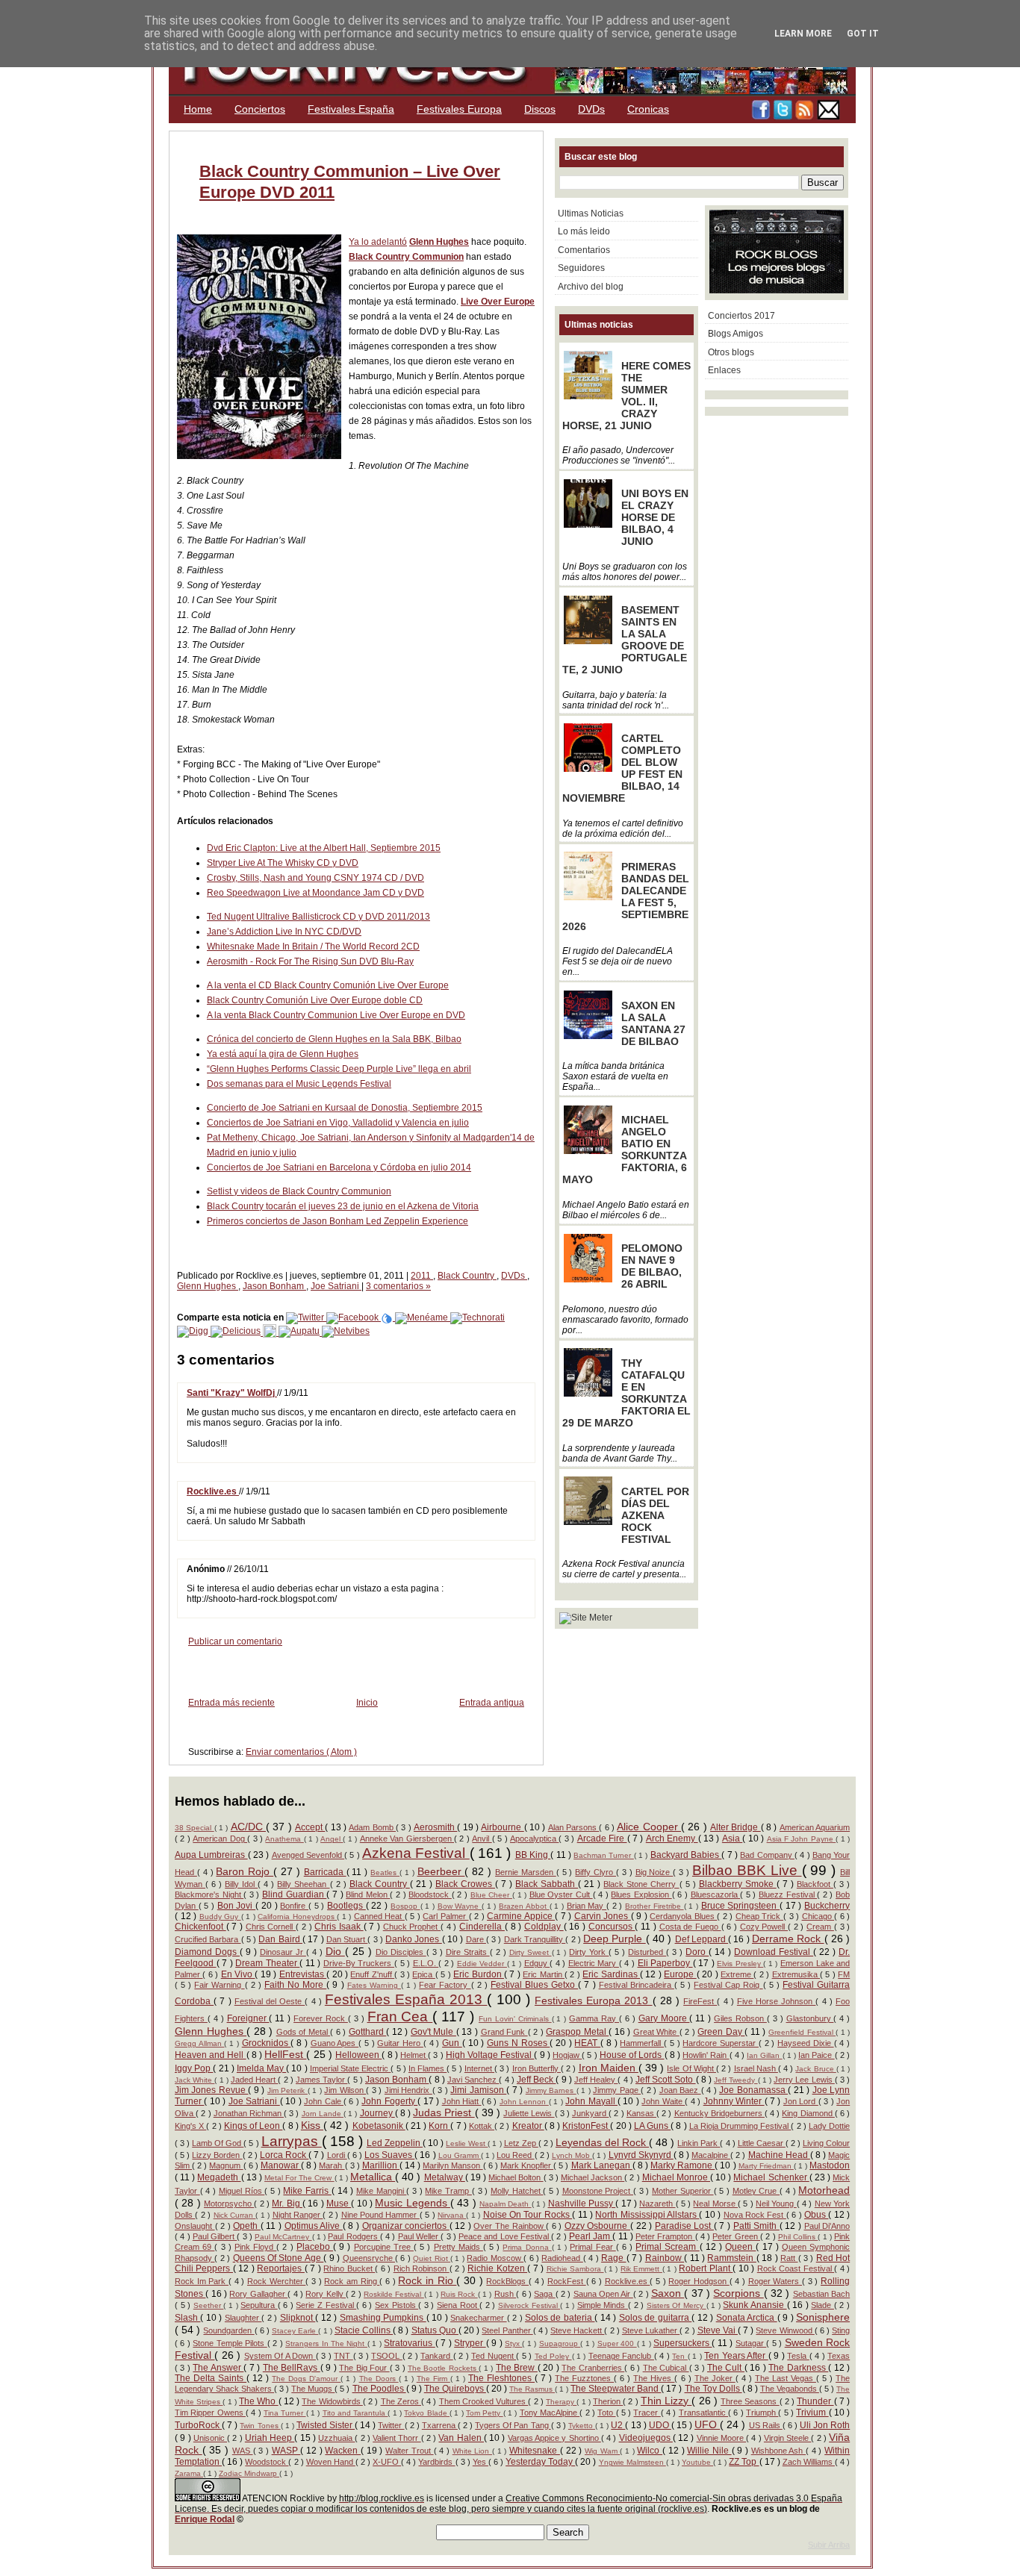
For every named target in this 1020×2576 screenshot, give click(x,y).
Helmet (414, 2055)
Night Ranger (298, 2215)
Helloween (358, 2055)
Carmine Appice (521, 1916)
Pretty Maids (458, 2247)
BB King (533, 1855)
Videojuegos (646, 2438)
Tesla (798, 2356)
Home (198, 109)
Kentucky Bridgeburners (719, 2113)
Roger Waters (775, 2281)
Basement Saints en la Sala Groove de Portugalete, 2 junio (625, 640)
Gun (452, 2043)
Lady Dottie (829, 2126)
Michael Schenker (771, 2177)
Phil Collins (798, 2237)
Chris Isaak (339, 1927)
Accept (310, 1827)
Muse (339, 2204)
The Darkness (798, 2368)
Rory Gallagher (258, 2294)
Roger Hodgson (699, 2281)
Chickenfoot (200, 1927)
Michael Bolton (516, 2177)
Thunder (815, 2401)
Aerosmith (435, 1827)
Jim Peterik (287, 2090)
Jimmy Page (617, 2090)
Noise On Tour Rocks (528, 2215)
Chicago (818, 1916)
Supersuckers (682, 2343)
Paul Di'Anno (827, 2226)
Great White (656, 2032)
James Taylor (321, 2080)
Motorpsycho (229, 2204)
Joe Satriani (336, 1286)
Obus (816, 2215)
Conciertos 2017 (741, 316)
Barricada (325, 1872)
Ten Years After (736, 2356)
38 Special (195, 1828)
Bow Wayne (460, 1906)
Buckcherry (827, 1906)
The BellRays (292, 2368)
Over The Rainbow (510, 2226)
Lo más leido (584, 231)
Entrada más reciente (231, 1703)
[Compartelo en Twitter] (306, 1317)
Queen (740, 2247)
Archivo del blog (591, 287)
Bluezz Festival (788, 1894)
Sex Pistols (397, 2305)
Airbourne (502, 1827)
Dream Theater (267, 1963)
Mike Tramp (448, 2191)
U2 (618, 2425)
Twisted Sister (326, 2425)
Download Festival (774, 1952)
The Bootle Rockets (443, 2368)
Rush (505, 2294)
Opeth (247, 2226)
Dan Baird (280, 1939)
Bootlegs (346, 1906)
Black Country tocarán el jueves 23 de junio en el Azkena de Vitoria (343, 1206)
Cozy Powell (764, 1927)
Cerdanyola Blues (683, 1916)
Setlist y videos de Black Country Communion (299, 1191)
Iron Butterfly (537, 2068)
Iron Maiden (609, 2068)
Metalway (445, 2177)
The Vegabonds (790, 2389)
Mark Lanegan (602, 2165)
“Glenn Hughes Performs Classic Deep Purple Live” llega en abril (339, 1069)
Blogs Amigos (736, 334)
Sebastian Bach (821, 2294)
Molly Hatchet (517, 2191)
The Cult (726, 2368)
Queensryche (369, 2258)
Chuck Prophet (412, 1927)
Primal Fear (593, 2247)
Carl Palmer (445, 1916)
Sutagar (751, 2343)
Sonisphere (823, 2317)
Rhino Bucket (349, 2268)
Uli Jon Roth (825, 2425)
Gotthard (368, 2032)
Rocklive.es (213, 1491)
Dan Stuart (347, 1939)
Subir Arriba (829, 2545)
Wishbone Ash (778, 2451)
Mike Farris (307, 2191)
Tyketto (582, 2426)
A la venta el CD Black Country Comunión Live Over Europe (328, 985)
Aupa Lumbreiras (211, 1855)
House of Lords (632, 2055)
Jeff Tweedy (736, 2080)
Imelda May (261, 2068)
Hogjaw (567, 2055)
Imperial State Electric (351, 2068)
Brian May (587, 1906)
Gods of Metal (304, 2032)
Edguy (537, 1963)
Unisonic (210, 2438)
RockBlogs (507, 2281)
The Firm (433, 2379)
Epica (423, 1974)
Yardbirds (436, 2462)
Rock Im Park (202, 2281)
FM (844, 1974)
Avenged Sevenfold (308, 1855)
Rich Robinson (422, 2268)
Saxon (668, 2293)
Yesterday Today (540, 2462)
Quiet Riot (432, 2258)
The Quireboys (455, 2389)
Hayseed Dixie (805, 2043)
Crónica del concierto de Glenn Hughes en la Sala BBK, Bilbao (334, 1039)
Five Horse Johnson (777, 2001)
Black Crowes (465, 1884)
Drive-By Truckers (359, 1963)
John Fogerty (389, 2101)
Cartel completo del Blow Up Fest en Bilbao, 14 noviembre (622, 768)
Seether (209, 2305)
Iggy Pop (194, 2068)
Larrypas (292, 2141)
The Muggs (313, 2389)
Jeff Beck (536, 2080)
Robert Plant (706, 2268)
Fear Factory (445, 1985)
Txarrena (440, 2425)
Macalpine (711, 2155)
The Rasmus (532, 2389)
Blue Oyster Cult (561, 1894)
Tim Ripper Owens (210, 2413)
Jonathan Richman (249, 2113)
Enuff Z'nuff (372, 1974)
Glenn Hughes (439, 242)
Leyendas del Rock (602, 2142)
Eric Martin (544, 1974)
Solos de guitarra (655, 2318)
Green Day (721, 2032)
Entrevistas (303, 1974)
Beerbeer (441, 1871)
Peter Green (736, 2236)
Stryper (470, 2343)
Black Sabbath (547, 1884)
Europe (680, 1974)
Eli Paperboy (665, 1963)
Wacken (343, 2451)
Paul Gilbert (215, 2236)
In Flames (427, 2068)
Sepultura (259, 2305)
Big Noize (654, 1872)
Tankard (436, 2356)
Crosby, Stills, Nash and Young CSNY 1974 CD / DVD (315, 878)
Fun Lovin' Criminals (515, 2019)
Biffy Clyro (595, 1872)
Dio (335, 1951)
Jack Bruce (815, 2069)
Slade (822, 2305)
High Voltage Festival (490, 2055)
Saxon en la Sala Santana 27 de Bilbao (653, 1023)
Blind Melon (368, 1894)
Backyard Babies (686, 1855)
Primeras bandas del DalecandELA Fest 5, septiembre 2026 (626, 896)
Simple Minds (603, 2305)
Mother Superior (682, 2191)
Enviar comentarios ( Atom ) (301, 1752)
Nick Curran (235, 2215)
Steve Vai (718, 2330)
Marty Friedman (766, 2166)
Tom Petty (485, 2413)
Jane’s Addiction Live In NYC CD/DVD (284, 932)
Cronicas (648, 109)
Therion (608, 2401)
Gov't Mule (433, 2032)
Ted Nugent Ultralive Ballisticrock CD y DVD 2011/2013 (318, 917)
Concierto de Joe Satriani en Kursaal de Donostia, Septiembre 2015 (345, 1108)
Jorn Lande (323, 2114)
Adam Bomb (372, 1827)
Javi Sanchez (473, 2080)
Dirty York (589, 1952)
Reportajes (280, 2268)
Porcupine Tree (384, 2247)
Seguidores (581, 268)
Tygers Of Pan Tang (513, 2425)
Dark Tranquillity (535, 1939)
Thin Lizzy (666, 2401)
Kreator (528, 2126)
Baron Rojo (245, 1871)
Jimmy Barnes (551, 2090)
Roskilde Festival (394, 2294)
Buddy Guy (220, 1917)
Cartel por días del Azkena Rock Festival (655, 1515)
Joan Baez (680, 2090)
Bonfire (294, 1906)
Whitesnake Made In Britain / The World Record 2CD (313, 946)
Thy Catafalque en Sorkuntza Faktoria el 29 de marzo (626, 1393)
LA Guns (652, 2126)
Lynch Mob (572, 2155)
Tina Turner (285, 2413)
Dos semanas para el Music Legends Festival (299, 1084)
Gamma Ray (594, 2018)
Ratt (789, 2258)
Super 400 (617, 2343)
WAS (243, 2451)
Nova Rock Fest (755, 2215)
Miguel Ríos (242, 2191)
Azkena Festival (416, 1853)
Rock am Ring (352, 2281)
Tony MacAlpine (550, 2413)
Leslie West (467, 2143)
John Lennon (524, 2102)
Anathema (284, 1839)
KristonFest (586, 2126)
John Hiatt (462, 2101)
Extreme (737, 1974)
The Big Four (364, 2368)
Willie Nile (709, 2451)
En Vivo (238, 1974)
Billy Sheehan (303, 1884)
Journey (377, 2113)
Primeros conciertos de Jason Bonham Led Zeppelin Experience (338, 1221)
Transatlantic (703, 2413)
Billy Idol (241, 1884)
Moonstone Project (598, 2191)
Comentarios (584, 250)
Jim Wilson (345, 2090)
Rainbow (665, 2258)
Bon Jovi (236, 1906)
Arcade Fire (602, 1839)
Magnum (226, 2165)
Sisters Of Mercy (677, 2305)
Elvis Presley (740, 1964)
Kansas (641, 2113)
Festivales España (351, 109)
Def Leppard (702, 1939)
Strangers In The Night (326, 2343)
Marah (332, 2165)
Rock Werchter (276, 2281)
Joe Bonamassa (753, 2090)
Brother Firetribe (654, 1906)
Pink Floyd (255, 2247)
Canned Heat (379, 1916)
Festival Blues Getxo (534, 1985)
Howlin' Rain (706, 2055)
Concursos (612, 1927)
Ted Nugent (494, 2356)
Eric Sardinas (611, 1974)
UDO (660, 2425)
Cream (820, 1927)
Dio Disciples (401, 1952)
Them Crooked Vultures (484, 2401)
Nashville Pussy (582, 2204)
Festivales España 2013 (406, 1999)
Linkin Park (699, 2143)
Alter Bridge (736, 1827)
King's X (190, 2126)
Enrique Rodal (205, 2519)
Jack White (195, 2080)
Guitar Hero (400, 2043)
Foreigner (248, 2018)
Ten (680, 2356)
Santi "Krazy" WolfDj (232, 1393)
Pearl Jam (591, 2236)
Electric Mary (594, 1963)
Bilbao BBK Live (747, 1870)
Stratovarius (409, 2343)
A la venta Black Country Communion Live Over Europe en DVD (336, 1015)
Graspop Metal (577, 2032)
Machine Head (779, 2155)
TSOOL (386, 2356)
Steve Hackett (577, 2330)
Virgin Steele (788, 2438)
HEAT (587, 2043)
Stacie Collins (364, 2330)
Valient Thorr (397, 2438)
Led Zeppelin (395, 2143)
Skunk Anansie (755, 2305)
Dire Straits (468, 1952)
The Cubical (666, 2368)
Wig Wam (602, 2451)
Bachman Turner (604, 1855)
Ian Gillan (764, 2055)
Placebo (315, 2247)
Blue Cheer (491, 1895)
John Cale (324, 2101)
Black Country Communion (406, 257)
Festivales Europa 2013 (594, 2000)
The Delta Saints (211, 2378)
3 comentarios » (398, 1286)
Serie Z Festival (326, 2305)
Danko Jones (414, 1939)
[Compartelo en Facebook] (354, 1317)
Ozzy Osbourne (597, 2226)
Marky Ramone (682, 2165)
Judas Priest (444, 2112)
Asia (732, 1839)
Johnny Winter (734, 2101)
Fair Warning (219, 1985)
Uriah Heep (270, 2438)
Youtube (697, 2462)
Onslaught (195, 2226)
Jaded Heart (254, 2080)
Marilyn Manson (453, 2165)
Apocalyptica (534, 1839)
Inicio (367, 1703)
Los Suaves (389, 2155)
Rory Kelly (326, 2294)
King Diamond (808, 2113)
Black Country (467, 1276)
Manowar (281, 2165)
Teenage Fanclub (621, 2356)
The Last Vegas (786, 2378)
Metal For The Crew (299, 2178)
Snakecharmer (478, 2318)
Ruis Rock (459, 2294)
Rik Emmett (641, 2269)
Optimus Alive (314, 2226)
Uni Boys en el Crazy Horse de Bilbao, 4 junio (655, 517)
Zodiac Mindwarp (249, 2473)
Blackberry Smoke (738, 1884)
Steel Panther (507, 2330)
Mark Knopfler (527, 2165)
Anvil (482, 1839)
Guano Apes (335, 2043)
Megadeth (219, 2177)
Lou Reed (515, 2155)
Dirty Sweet (531, 1952)
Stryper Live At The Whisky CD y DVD (283, 863)
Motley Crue (756, 2191)
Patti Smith (756, 2226)
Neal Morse (715, 2204)
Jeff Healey (596, 2080)
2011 (422, 1276)
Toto (606, 2413)
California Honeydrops (297, 1917)
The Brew (517, 2368)
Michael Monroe (676, 2177)
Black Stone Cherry (641, 1884)
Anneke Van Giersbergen (407, 1839)
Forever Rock (321, 2018)
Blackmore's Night (209, 1894)
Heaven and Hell (211, 2055)
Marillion (381, 2165)
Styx (513, 2343)
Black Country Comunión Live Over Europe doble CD (315, 1000)
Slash (187, 2318)
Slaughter (243, 2318)
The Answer (218, 2368)
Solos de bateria (560, 2318)
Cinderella (482, 1927)
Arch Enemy (672, 1839)
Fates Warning (374, 1985)
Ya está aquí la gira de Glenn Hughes (283, 1054)
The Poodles (379, 2389)
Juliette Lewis (529, 2113)
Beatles (385, 1872)
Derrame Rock (788, 1939)
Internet (479, 2068)
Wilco (650, 2451)
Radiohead (562, 2258)
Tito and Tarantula (355, 2413)
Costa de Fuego (690, 1927)
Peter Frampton (665, 2236)
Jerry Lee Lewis (804, 2080)
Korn (439, 2126)
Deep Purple (615, 1939)
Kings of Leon (254, 2126)
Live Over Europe (498, 302)
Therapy (561, 2402)
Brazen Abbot (524, 1906)
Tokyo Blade (427, 2413)
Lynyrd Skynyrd (641, 2155)
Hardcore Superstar (720, 2043)
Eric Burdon (479, 1974)
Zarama (189, 2473)
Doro (697, 1952)
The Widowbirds (332, 2401)
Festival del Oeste (270, 2001)
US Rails (766, 2425)
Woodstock (267, 2462)
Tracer (647, 2413)
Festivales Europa (459, 109)
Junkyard (590, 2113)
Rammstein (731, 2258)
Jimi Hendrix (408, 2090)
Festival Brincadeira (637, 1985)
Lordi (337, 2155)
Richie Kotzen (497, 2268)
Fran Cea (400, 2017)
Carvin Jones (603, 1916)
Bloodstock (430, 1894)
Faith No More (295, 1985)
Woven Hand (331, 2462)
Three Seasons (750, 2401)
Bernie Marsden (526, 1872)
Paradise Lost (684, 2226)
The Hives (654, 2378)
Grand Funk (504, 2032)
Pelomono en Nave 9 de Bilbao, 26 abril (652, 1266)
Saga (544, 2294)
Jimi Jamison (478, 2090)
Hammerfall (642, 2043)
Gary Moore (664, 2018)
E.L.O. (426, 1963)
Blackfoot (815, 1884)
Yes (481, 2462)
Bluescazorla (716, 1894)
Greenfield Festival (802, 2032)
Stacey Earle (295, 2331)
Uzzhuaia (336, 2438)
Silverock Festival (529, 2305)
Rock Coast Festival (796, 2268)
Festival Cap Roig (728, 1985)
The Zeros (401, 2401)
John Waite (663, 2101)
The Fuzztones (584, 2378)
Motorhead (824, 2190)
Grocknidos (267, 2043)
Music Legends (413, 2203)
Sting (841, 2330)
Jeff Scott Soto (666, 2080)
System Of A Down (280, 2356)
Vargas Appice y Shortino (554, 2438)
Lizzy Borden (217, 2155)
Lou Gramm (460, 2155)
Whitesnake (535, 2451)
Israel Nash (756, 2068)
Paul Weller (420, 2236)
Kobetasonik (379, 2126)
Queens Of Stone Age (279, 2258)
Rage (613, 2258)
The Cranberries (593, 2368)
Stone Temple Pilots (230, 2343)
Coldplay (544, 1927)
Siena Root (458, 2305)
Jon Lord (801, 2101)
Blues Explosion (641, 1894)
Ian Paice (816, 2055)
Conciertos (260, 109)
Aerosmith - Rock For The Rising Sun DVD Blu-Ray (310, 961)
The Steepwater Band (616, 2389)
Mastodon (830, 2165)
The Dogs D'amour (306, 2379)
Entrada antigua (492, 1703)
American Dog (220, 1839)
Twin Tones (260, 2426)
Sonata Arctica (747, 2318)
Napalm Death (506, 2204)
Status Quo (435, 2330)
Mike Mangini (381, 2191)
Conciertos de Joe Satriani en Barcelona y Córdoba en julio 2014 (339, 1167)
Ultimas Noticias (591, 213)
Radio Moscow (495, 2258)
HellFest (285, 2054)
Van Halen (461, 2438)
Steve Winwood (785, 2330)
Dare (476, 1939)
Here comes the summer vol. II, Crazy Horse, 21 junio (626, 396)
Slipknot (298, 2318)
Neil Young (776, 2204)
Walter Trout (409, 2451)
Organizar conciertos (406, 2226)
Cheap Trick (759, 1916)
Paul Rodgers (354, 2236)
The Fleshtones (501, 2378)
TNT (343, 2356)
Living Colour (826, 2143)
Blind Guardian (294, 1894)
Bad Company (767, 1855)
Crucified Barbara (208, 1939)
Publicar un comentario (235, 1641)
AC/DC (248, 1827)
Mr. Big (287, 2204)
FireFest (700, 2001)
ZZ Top (744, 2462)
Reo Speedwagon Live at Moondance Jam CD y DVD (315, 893)
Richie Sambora (575, 2269)
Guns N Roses (518, 2043)
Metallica (373, 2177)
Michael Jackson (593, 2177)
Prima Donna (527, 2247)
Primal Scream (667, 2247)
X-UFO (387, 2462)
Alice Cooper (649, 1827)
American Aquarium (815, 1827)
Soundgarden (228, 2330)
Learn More (803, 34)
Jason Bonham (274, 1286)
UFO (707, 2424)
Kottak (482, 2126)
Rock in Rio (427, 2280)
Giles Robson (740, 2018)
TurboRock (198, 2425)
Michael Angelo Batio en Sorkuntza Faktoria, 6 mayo (625, 1150)
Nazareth (657, 2204)
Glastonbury (810, 2018)
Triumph (762, 2413)
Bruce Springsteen (740, 1906)
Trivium (812, 2413)
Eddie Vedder (482, 1964)
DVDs (591, 109)
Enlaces (724, 370)
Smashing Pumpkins (383, 2318)
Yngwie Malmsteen (632, 2462)
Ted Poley (553, 2356)
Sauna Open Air (603, 2294)
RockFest (567, 2281)
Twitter (391, 2425)
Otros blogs (731, 352)
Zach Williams (809, 2462)
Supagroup (560, 2343)
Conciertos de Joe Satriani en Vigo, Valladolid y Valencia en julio (338, 1123)
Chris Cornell (271, 1927)
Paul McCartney (283, 2237)
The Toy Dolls (713, 2389)
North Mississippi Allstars (647, 2215)
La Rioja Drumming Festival (740, 2126)
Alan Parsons (574, 1827)
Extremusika (796, 1974)
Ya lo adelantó (378, 242)
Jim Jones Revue (211, 2090)
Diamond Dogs (207, 1952)
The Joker (715, 2378)
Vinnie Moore (722, 2438)
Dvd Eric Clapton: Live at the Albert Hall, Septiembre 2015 (324, 848)
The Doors (379, 2379)
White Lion (472, 2451)
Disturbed (647, 1952)
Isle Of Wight (691, 2068)
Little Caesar (762, 2143)
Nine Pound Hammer (380, 2215)
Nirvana (452, 2215)
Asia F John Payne (802, 1839)
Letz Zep (521, 2143)
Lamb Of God (218, 2143)
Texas (839, 2356)
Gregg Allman (199, 2043)
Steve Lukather (651, 2330)
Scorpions (738, 2293)
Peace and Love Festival (505, 2236)
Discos (540, 109)
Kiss (312, 2125)
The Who (258, 2401)
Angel (332, 1839)
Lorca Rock (284, 2155)
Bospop (405, 1906)
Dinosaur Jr (283, 1952)
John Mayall (591, 2101)
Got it (863, 34)
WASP (286, 2451)
